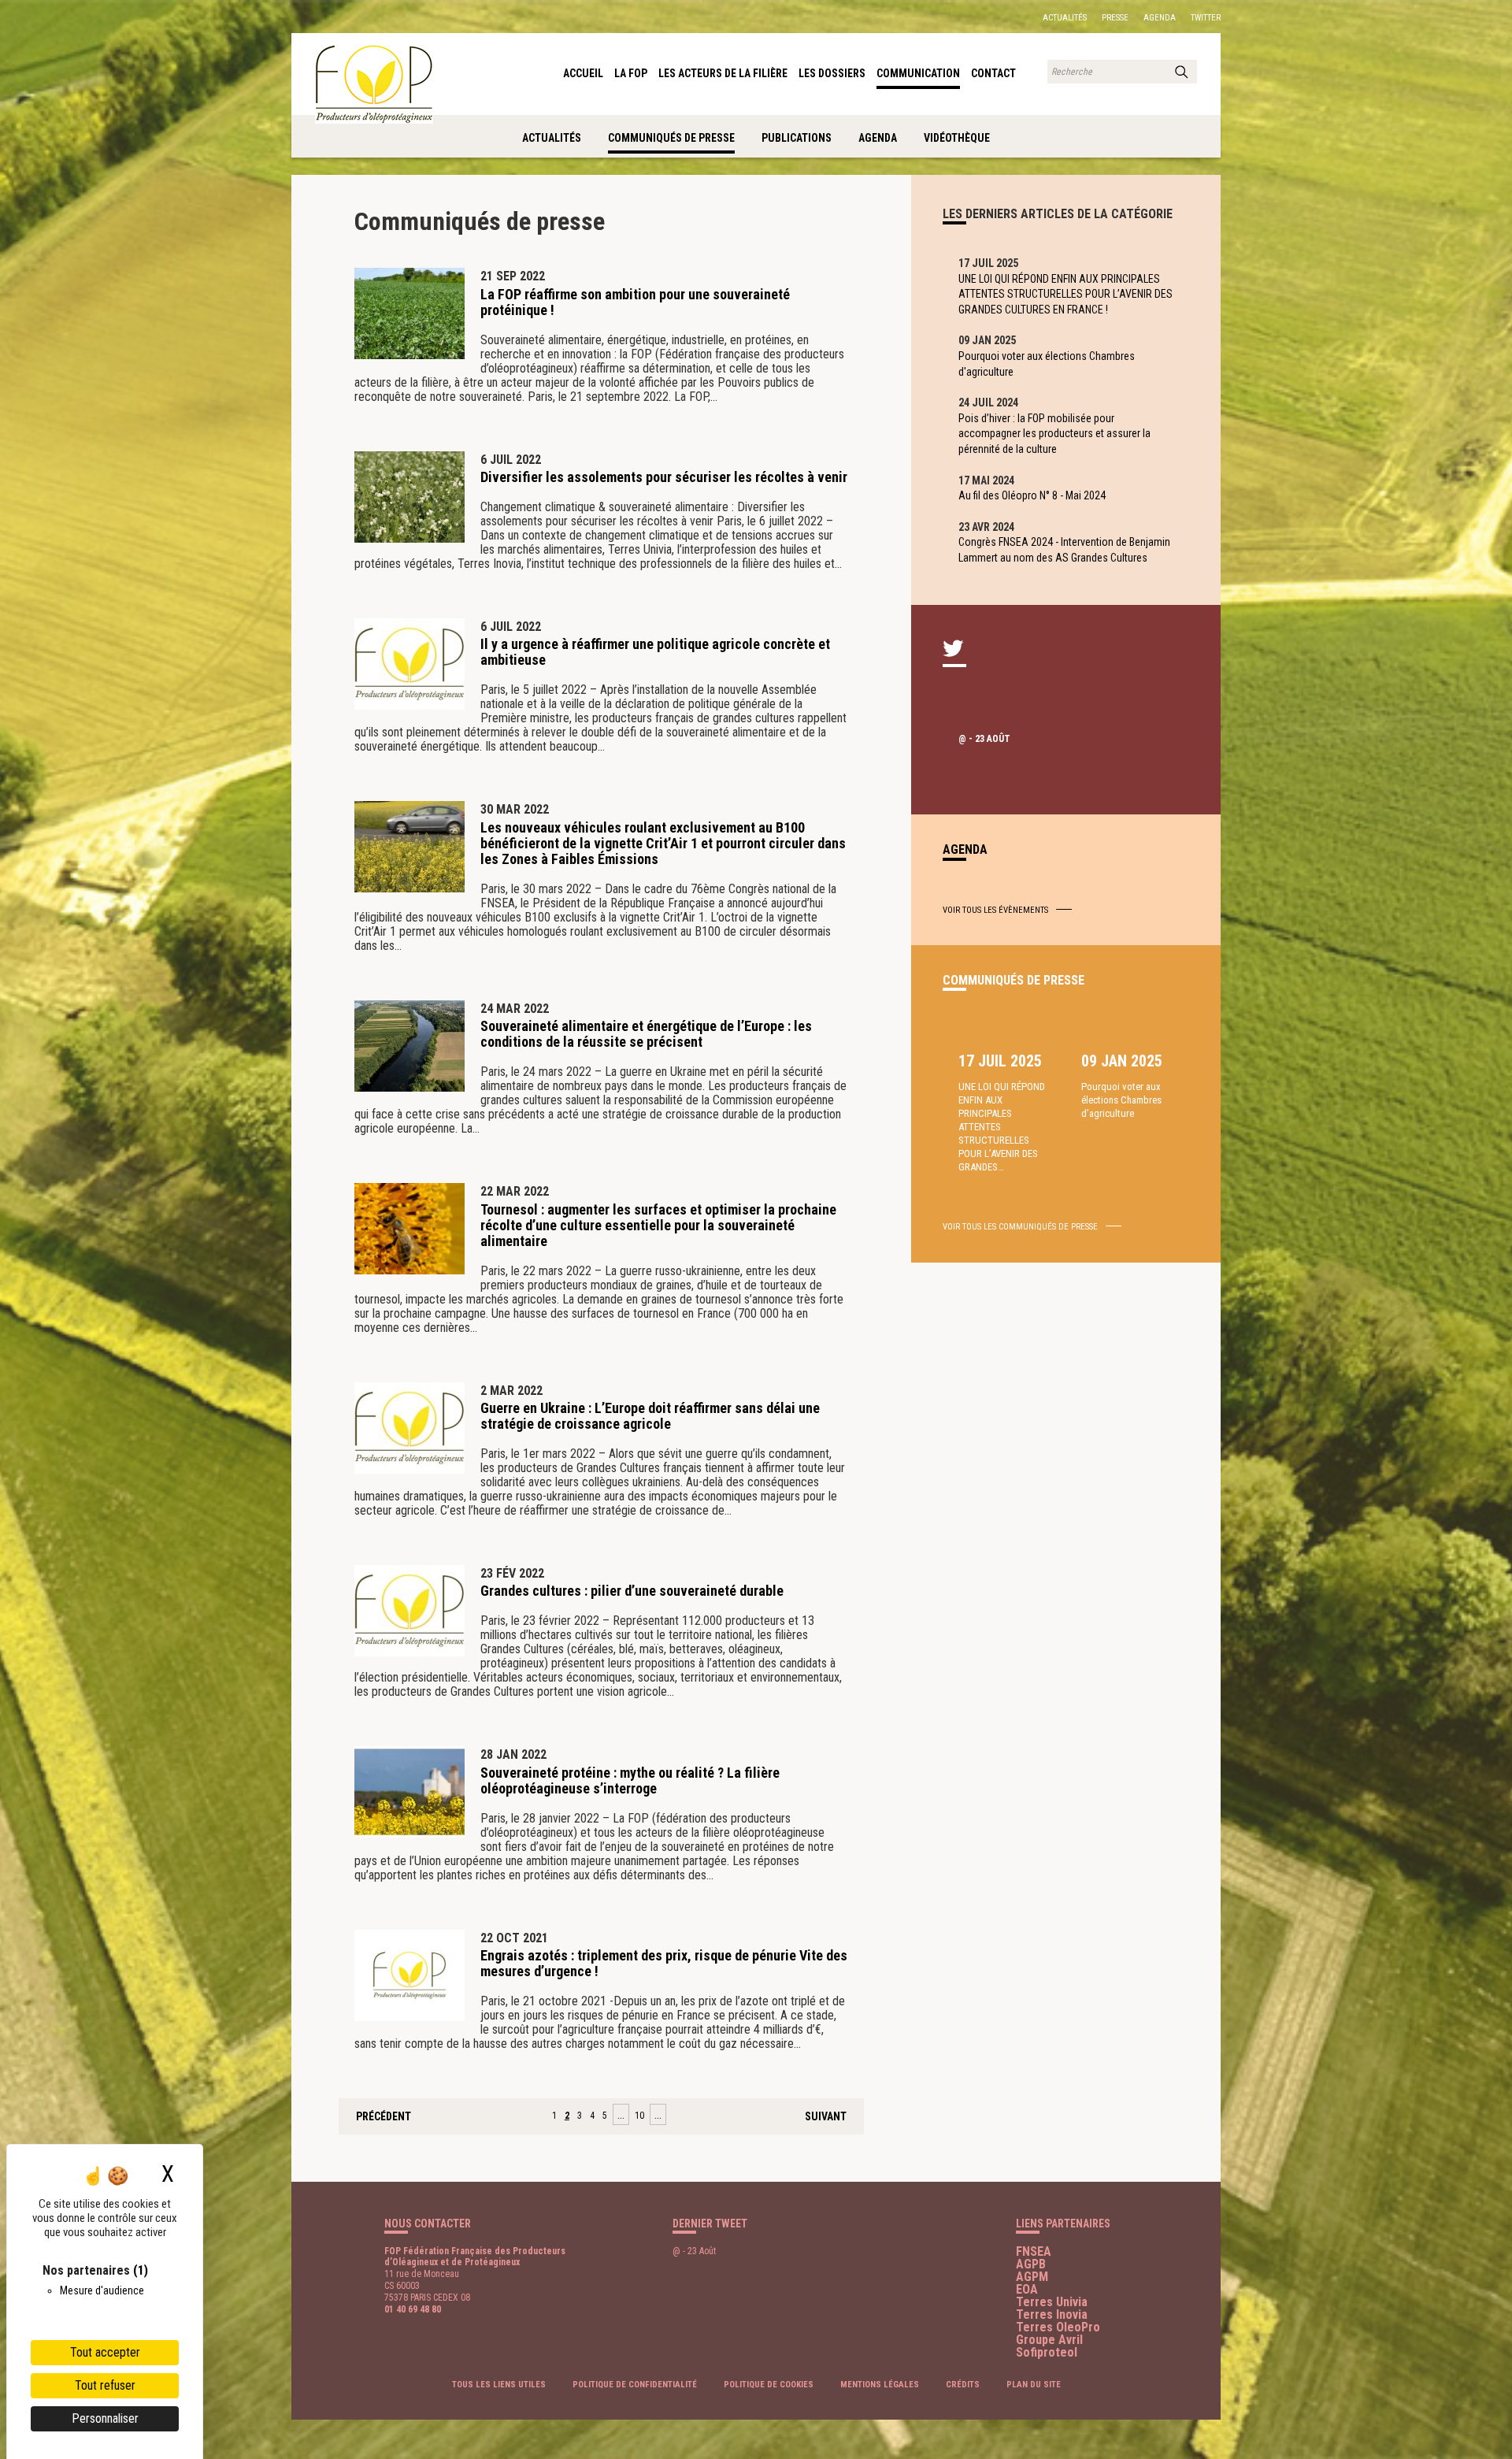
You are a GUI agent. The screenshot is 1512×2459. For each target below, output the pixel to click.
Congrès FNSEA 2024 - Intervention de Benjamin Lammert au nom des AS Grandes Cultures (1064, 550)
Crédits (963, 2385)
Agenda (1160, 18)
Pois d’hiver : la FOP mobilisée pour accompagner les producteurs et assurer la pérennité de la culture (1054, 434)
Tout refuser (105, 2385)
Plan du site (1034, 2385)
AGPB (1031, 2264)
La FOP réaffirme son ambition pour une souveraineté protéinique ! (635, 302)
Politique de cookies (769, 2385)
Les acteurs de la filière (723, 73)
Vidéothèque (957, 138)
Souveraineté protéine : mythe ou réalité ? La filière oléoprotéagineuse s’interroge (630, 1780)
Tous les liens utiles (499, 2385)
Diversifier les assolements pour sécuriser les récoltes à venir (664, 477)
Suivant (826, 2116)
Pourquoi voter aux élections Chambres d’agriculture (1121, 1100)
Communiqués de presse (671, 138)
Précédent (384, 2116)
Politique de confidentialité (635, 2385)
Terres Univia (1052, 2302)
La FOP (631, 73)
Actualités (1065, 18)
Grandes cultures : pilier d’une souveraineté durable (632, 1591)
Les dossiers (832, 73)
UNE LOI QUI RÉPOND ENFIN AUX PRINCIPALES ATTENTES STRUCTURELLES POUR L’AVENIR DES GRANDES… (1002, 1127)
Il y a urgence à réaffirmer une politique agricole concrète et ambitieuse (655, 652)
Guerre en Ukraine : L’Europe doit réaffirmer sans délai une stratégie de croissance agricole (650, 1416)
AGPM (1032, 2277)
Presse (1115, 18)
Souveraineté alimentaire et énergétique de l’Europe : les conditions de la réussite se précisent (646, 1034)
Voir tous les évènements (995, 910)
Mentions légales (880, 2385)
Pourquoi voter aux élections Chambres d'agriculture (1047, 364)
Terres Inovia (1052, 2314)
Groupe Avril (1049, 2340)
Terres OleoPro (1058, 2327)
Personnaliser (105, 2418)
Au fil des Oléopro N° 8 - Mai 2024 (1032, 495)
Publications (797, 138)
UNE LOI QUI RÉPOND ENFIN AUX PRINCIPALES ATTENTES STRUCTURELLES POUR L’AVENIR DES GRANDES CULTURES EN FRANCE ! (1065, 294)
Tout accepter (105, 2352)
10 (639, 2116)
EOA (1027, 2289)
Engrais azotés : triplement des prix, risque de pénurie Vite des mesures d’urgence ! (664, 1963)
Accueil (583, 73)
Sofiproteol (1047, 2352)
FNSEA (1034, 2251)
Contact (993, 73)
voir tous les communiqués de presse (1020, 1227)
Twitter (1206, 18)
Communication (918, 73)
